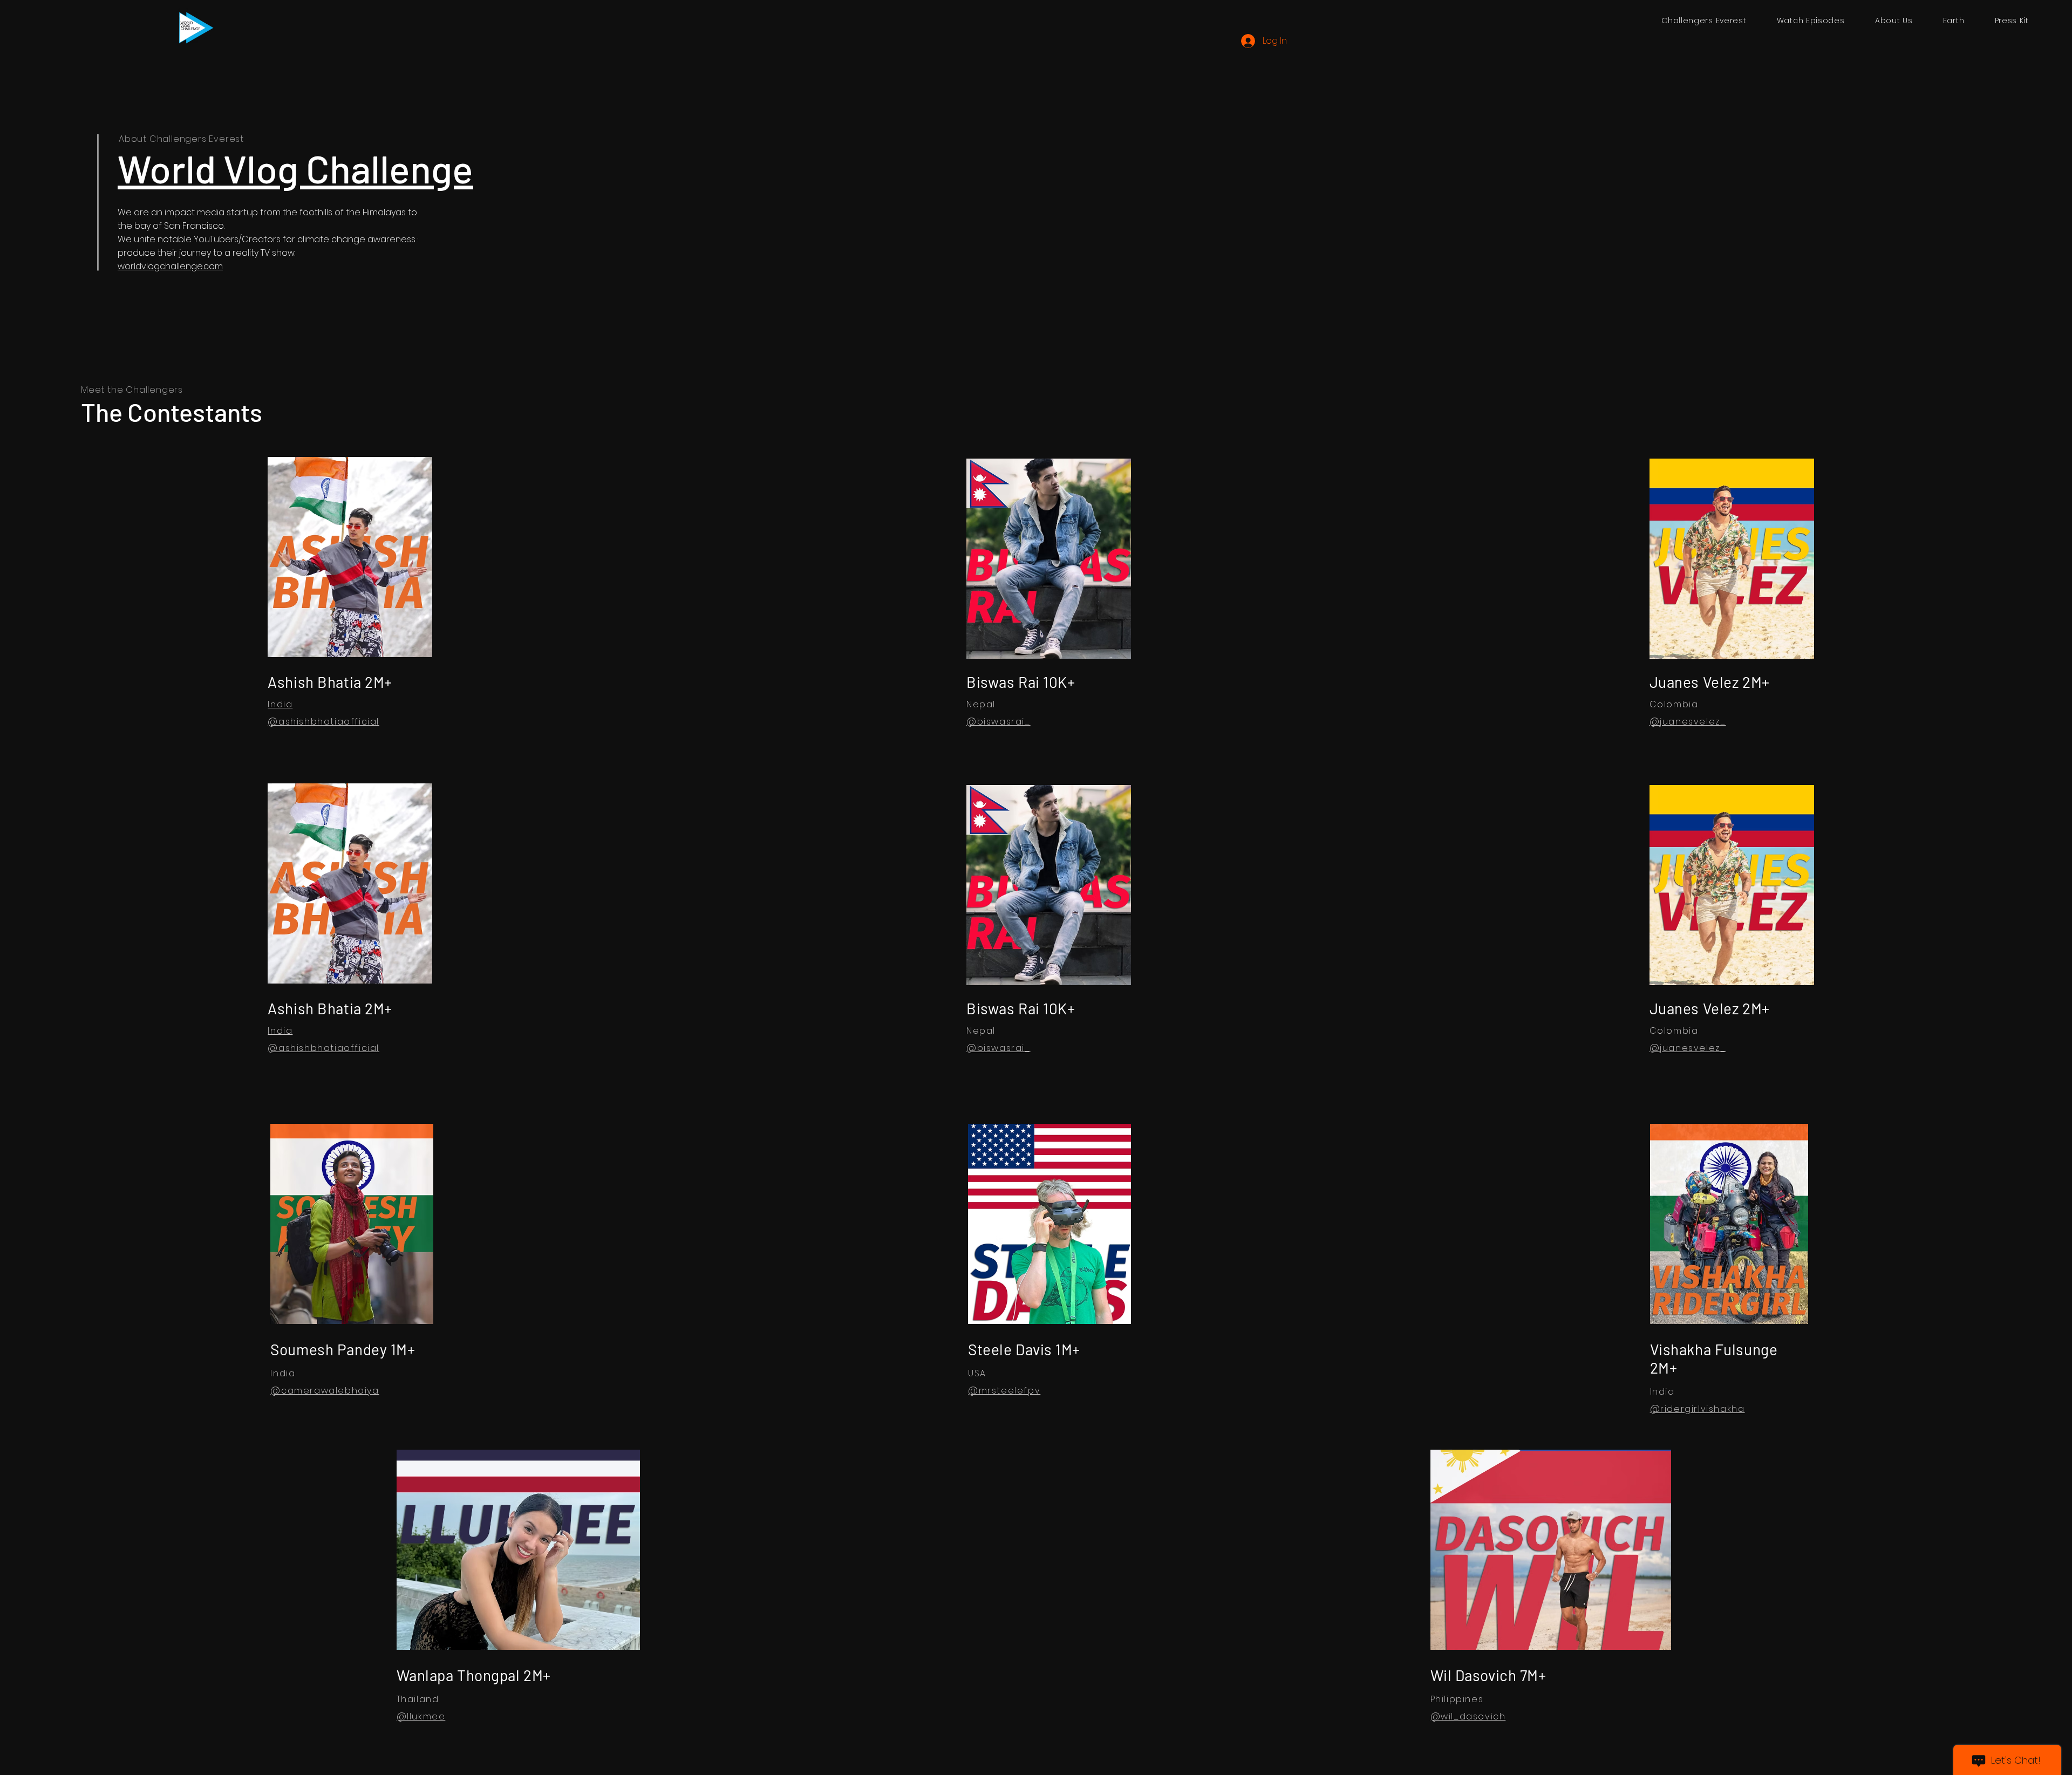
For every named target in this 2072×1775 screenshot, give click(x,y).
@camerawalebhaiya (325, 1391)
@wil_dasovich (1468, 1716)
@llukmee (421, 1716)
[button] (1811, 21)
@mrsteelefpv (1004, 1391)
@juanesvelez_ (1688, 722)
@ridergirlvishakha (1698, 1409)
